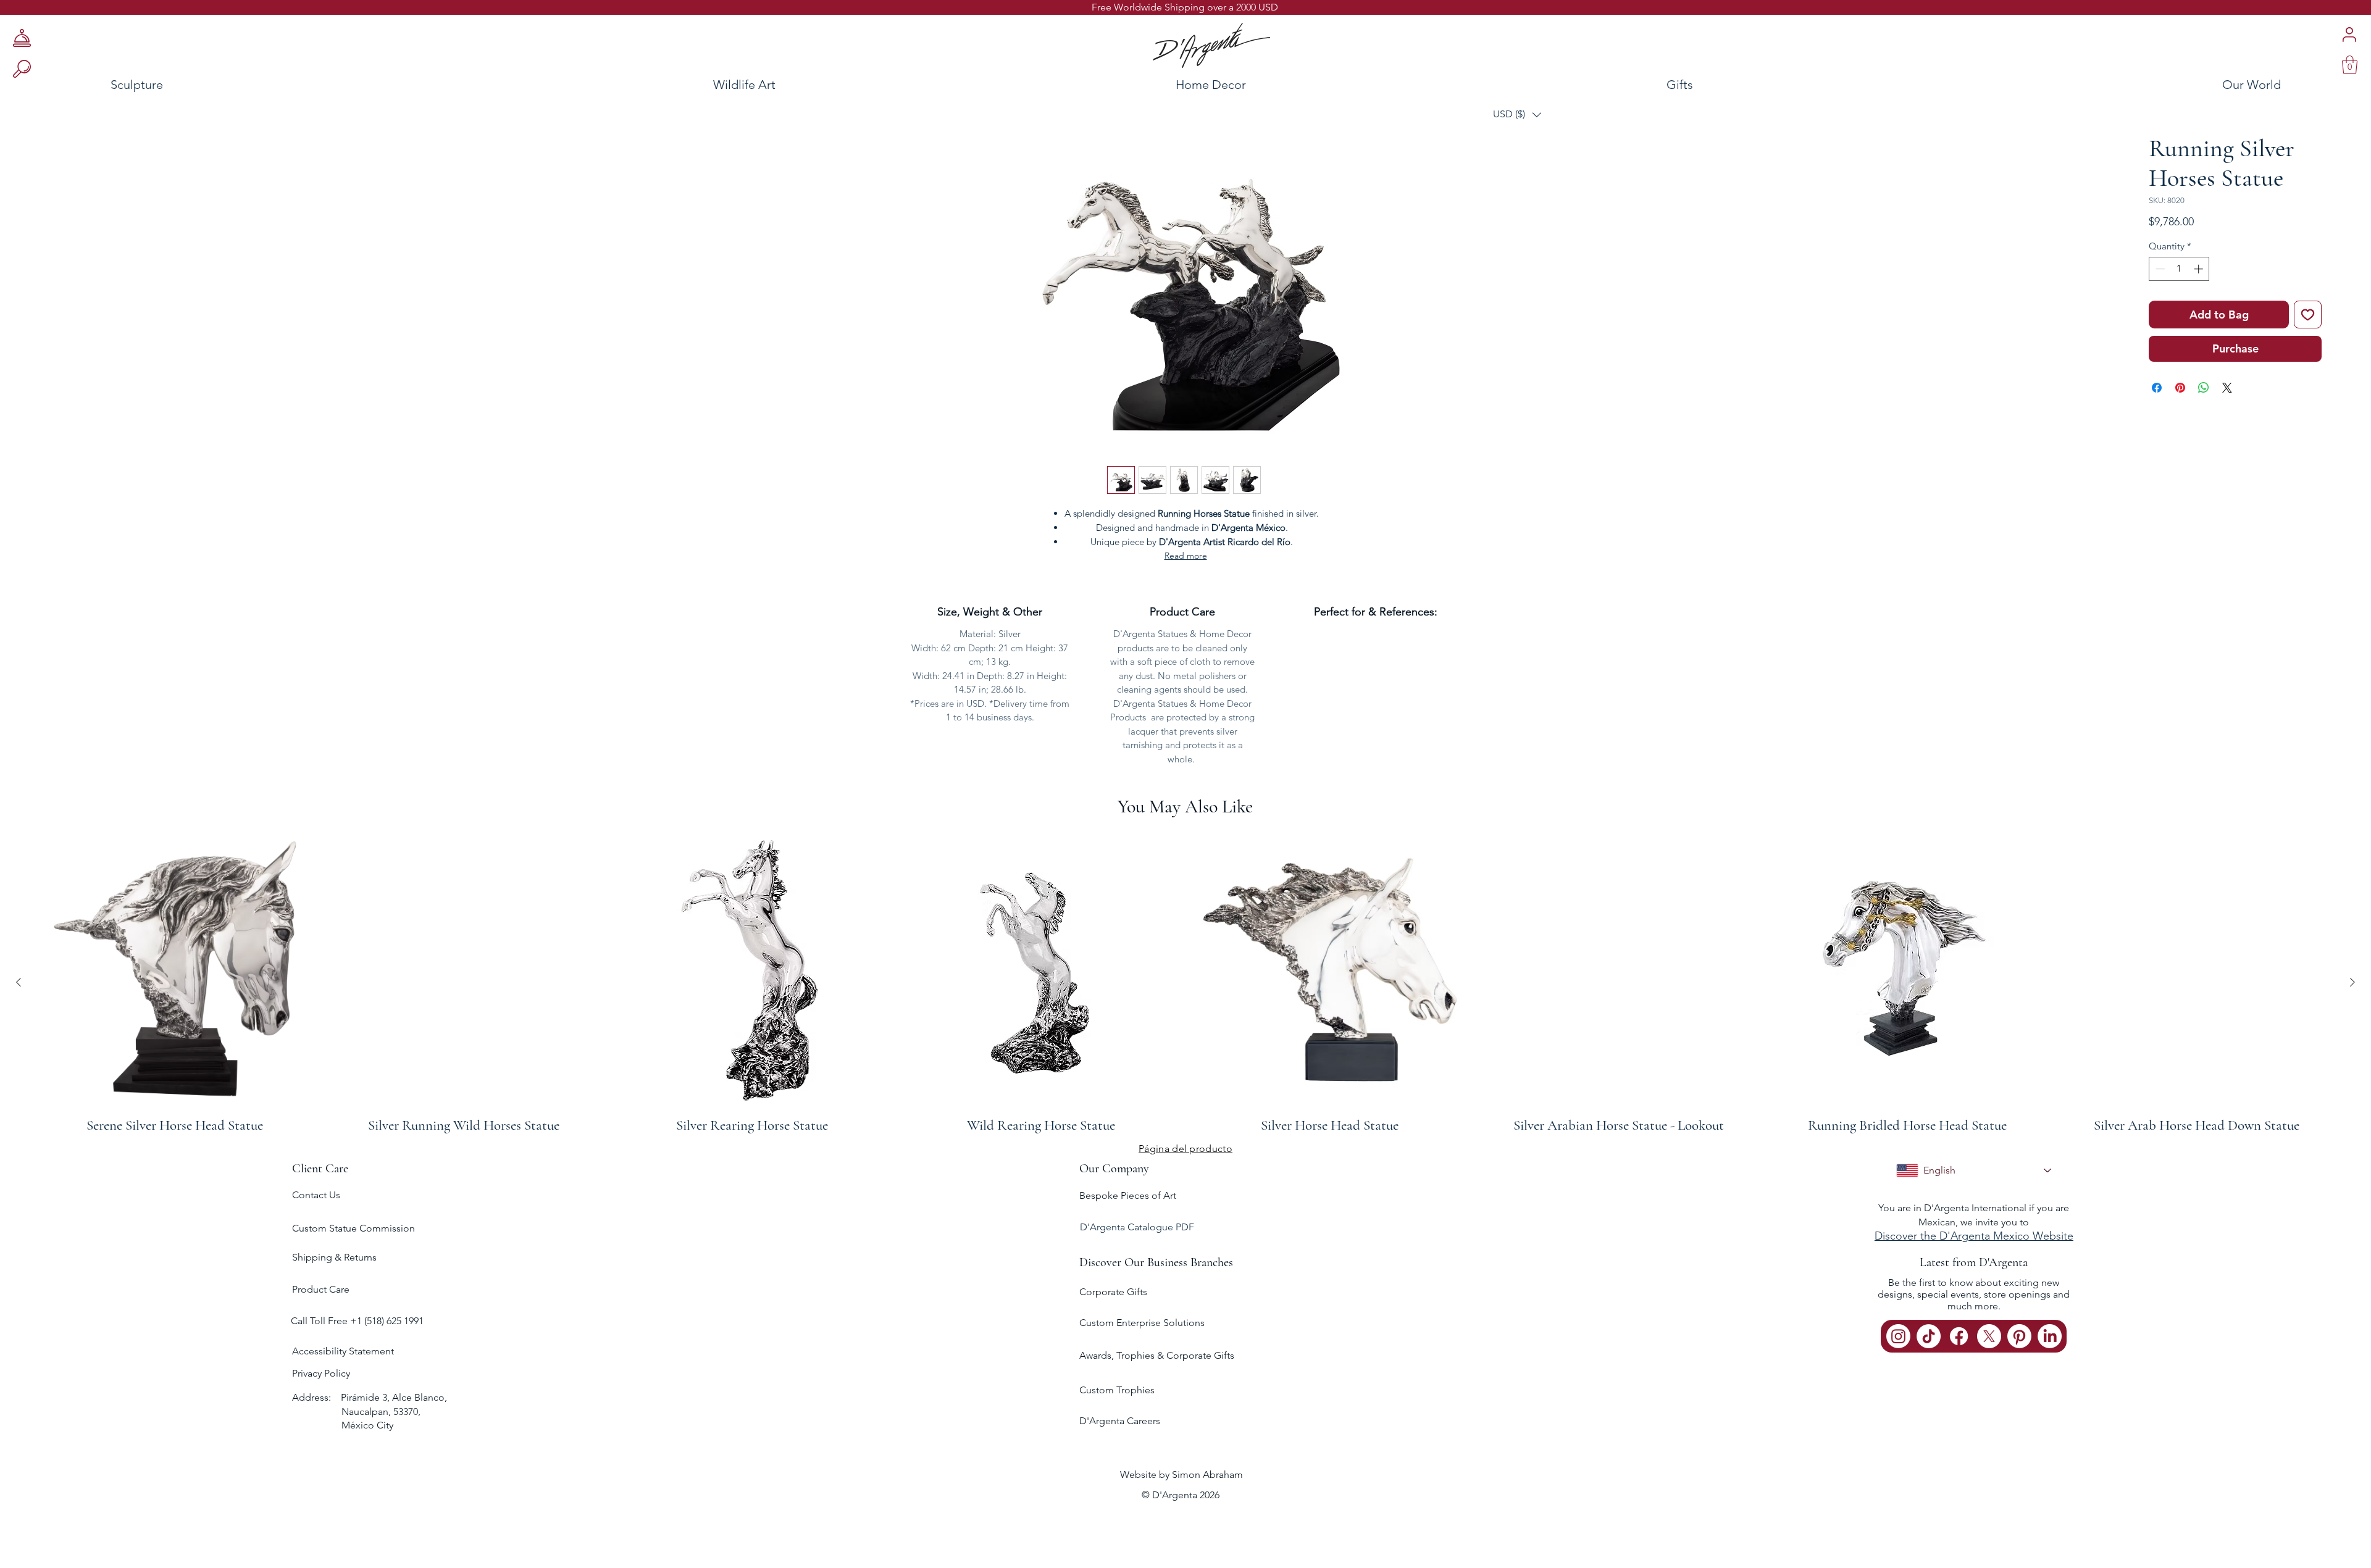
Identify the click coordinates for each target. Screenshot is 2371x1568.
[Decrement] (2159, 269)
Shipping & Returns (334, 1257)
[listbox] (1517, 115)
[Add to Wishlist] (2308, 315)
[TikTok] (1929, 1336)
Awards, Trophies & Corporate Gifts (1157, 1355)
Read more (1186, 556)
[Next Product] (2352, 982)
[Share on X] (2227, 388)
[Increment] (2200, 269)
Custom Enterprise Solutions (1142, 1323)
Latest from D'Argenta (1974, 1262)
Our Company (1114, 1169)
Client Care (320, 1169)
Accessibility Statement (343, 1351)
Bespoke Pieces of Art (1128, 1195)
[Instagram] (1898, 1336)
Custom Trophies (1117, 1390)
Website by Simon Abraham (1181, 1474)
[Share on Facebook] (2157, 388)
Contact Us (316, 1195)
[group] (1185, 982)
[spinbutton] (2179, 269)
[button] (1517, 115)
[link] (2350, 65)
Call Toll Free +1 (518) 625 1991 (358, 1321)
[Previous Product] (19, 982)
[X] (1989, 1336)
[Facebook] (1959, 1336)
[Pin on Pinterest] (2180, 388)
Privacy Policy (321, 1373)
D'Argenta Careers (1120, 1421)
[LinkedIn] (2050, 1336)
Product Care (321, 1289)
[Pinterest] (2019, 1336)
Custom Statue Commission (353, 1228)
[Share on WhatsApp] (2204, 388)
